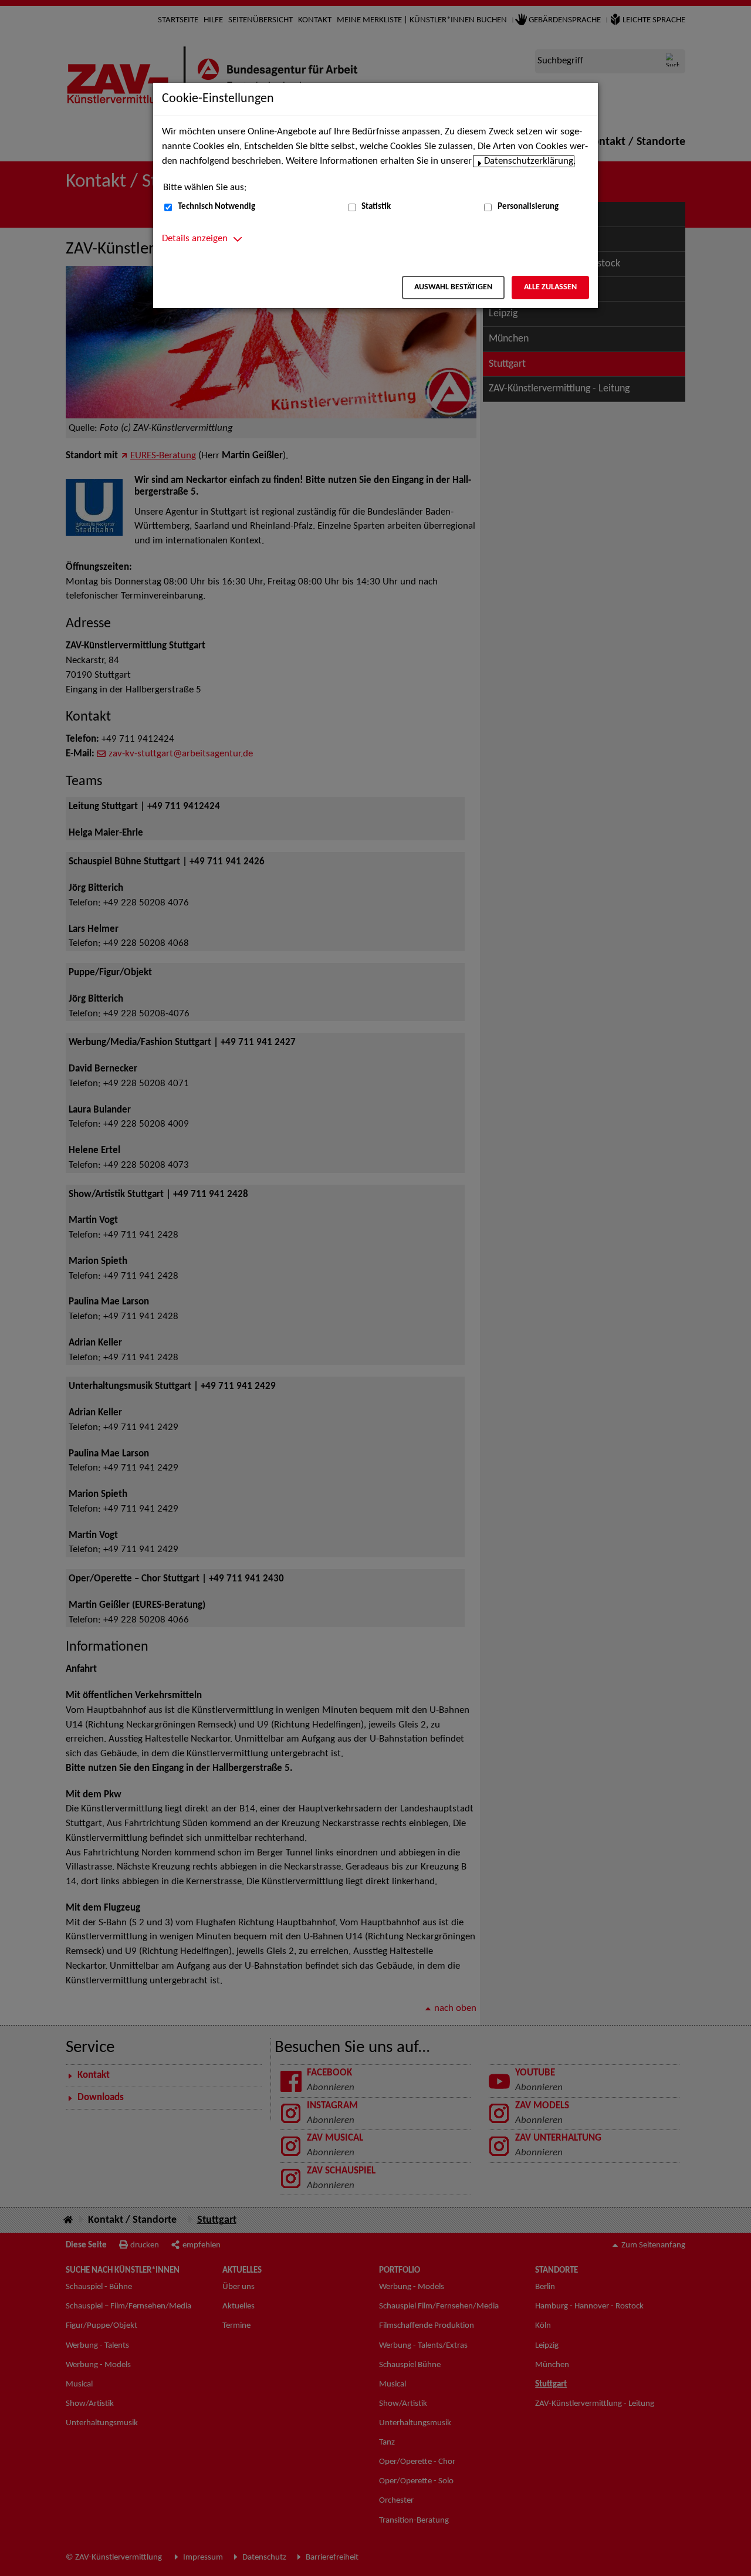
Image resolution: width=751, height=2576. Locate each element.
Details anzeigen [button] (195, 239)
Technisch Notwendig (216, 207)
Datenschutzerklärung (529, 161)
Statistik (376, 207)
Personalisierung (528, 207)
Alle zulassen (550, 287)
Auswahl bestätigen (453, 287)
